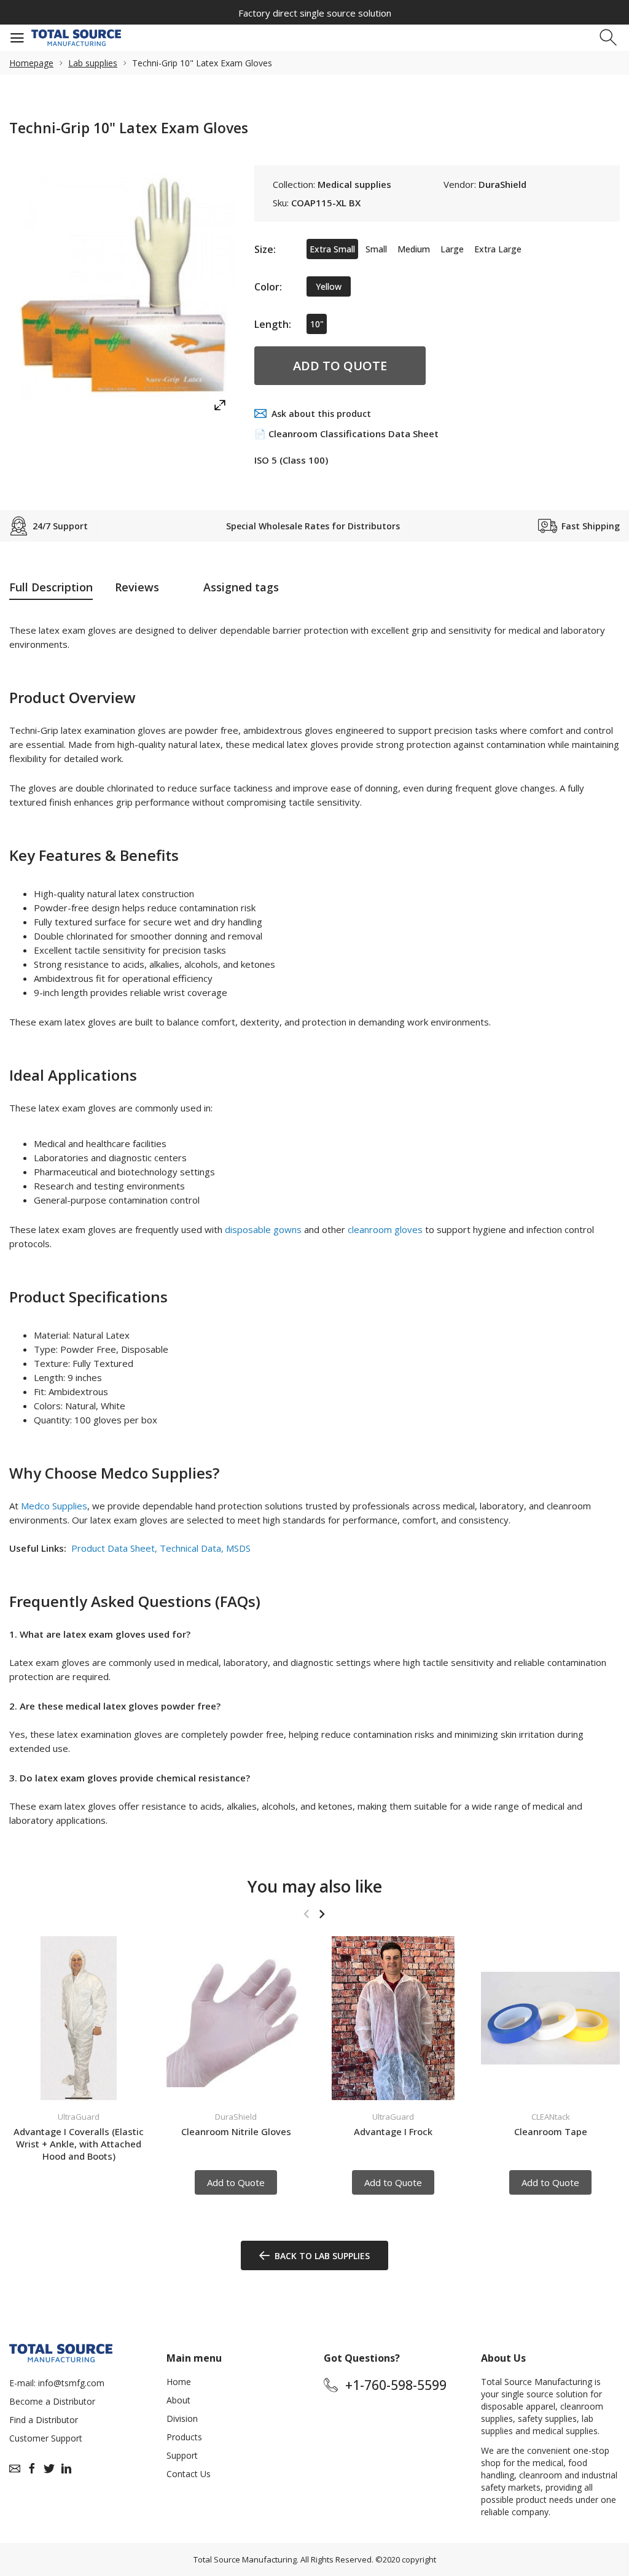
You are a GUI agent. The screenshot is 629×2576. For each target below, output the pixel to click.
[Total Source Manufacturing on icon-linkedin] (66, 2469)
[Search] (610, 38)
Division (182, 2418)
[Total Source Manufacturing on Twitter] (49, 2469)
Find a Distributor (44, 2420)
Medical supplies (354, 184)
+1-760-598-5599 (396, 2385)
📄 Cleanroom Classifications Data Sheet (346, 434)
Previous (306, 1914)
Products (184, 2437)
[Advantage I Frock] (393, 2018)
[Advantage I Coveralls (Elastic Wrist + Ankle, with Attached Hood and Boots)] (79, 2018)
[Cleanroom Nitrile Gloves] (236, 2018)
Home (179, 2382)
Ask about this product (321, 414)
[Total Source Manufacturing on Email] (15, 2469)
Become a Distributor (52, 2401)
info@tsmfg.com (71, 2383)
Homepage (31, 63)
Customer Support (46, 2438)
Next (322, 1914)
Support (182, 2455)
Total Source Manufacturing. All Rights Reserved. (283, 2559)
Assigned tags (241, 587)
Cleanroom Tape (551, 2131)
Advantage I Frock (393, 2131)
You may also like (315, 1886)
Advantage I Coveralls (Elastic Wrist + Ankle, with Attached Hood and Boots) (79, 2144)
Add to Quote (340, 366)
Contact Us (189, 2474)
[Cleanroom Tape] (550, 2018)
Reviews (137, 587)
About (178, 2400)
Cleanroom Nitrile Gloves (236, 2131)
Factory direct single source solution (315, 13)
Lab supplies (93, 63)
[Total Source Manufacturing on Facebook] (32, 2469)
